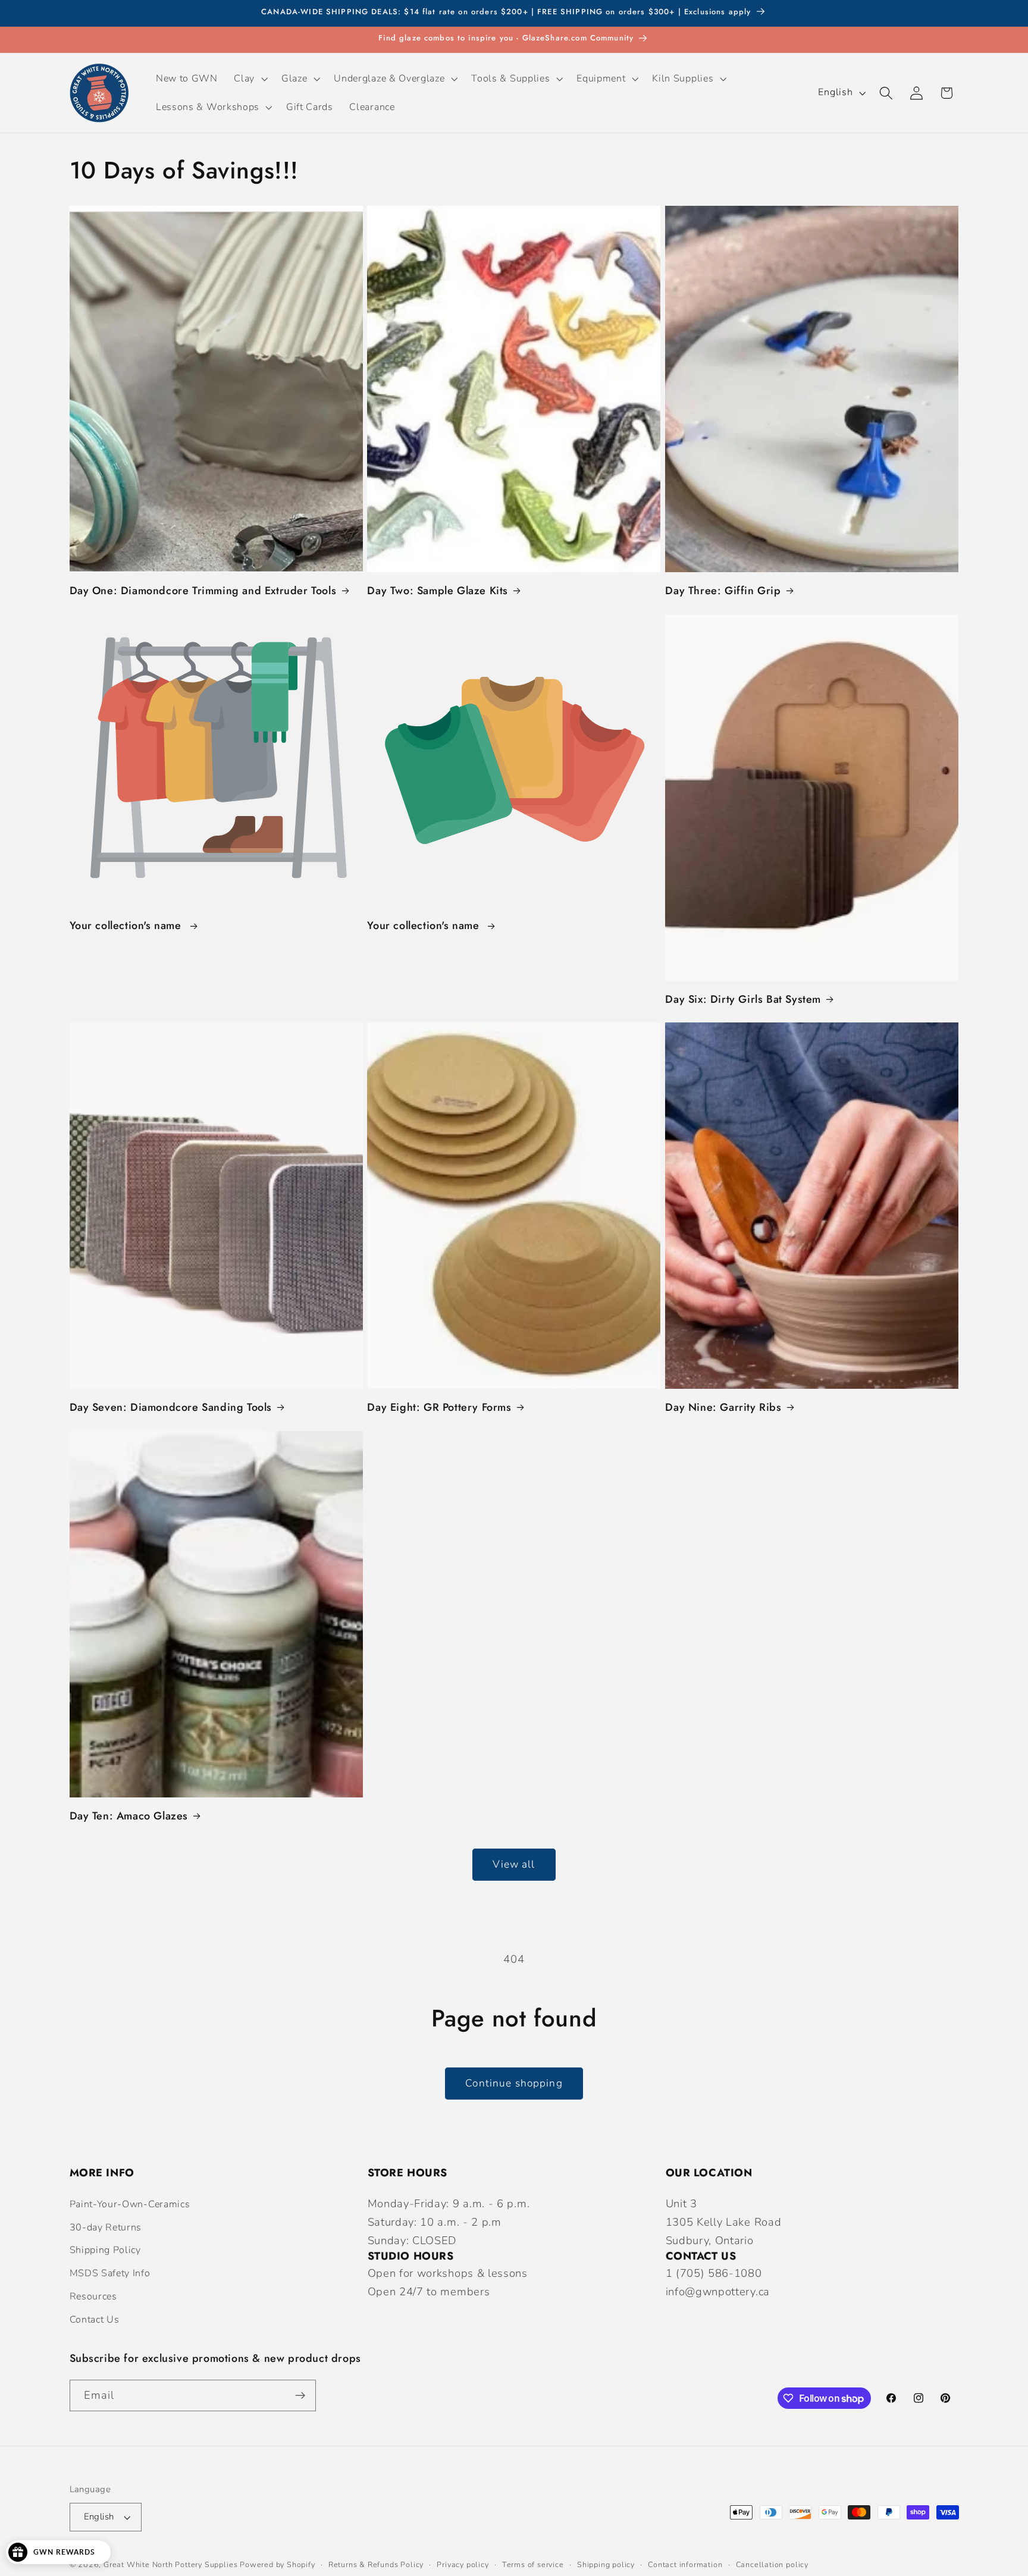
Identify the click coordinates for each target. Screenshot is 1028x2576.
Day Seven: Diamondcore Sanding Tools (171, 1408)
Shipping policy (606, 2564)
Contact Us (95, 2320)
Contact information (685, 2564)
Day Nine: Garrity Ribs (723, 1408)
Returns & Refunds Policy (376, 2564)
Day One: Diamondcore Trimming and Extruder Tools (203, 591)
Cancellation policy (772, 2564)
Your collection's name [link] (127, 926)
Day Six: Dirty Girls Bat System (743, 1000)
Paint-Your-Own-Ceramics (130, 2204)
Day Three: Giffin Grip (723, 591)
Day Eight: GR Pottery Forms (439, 1408)
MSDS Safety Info (110, 2273)
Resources (93, 2296)
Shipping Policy (105, 2250)
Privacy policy (463, 2564)
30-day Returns (106, 2227)
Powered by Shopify (278, 2564)
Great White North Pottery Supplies (170, 2564)
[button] (250, 79)
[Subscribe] (300, 2396)
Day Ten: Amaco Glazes (129, 1816)
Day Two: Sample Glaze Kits (438, 591)
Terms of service (533, 2564)
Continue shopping (514, 2083)
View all (514, 1864)
